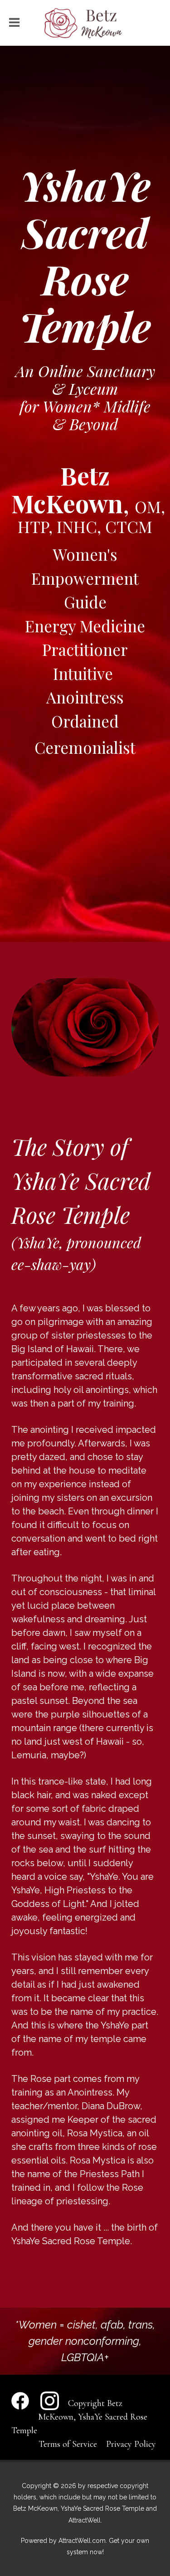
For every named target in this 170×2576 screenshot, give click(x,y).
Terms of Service (68, 2444)
